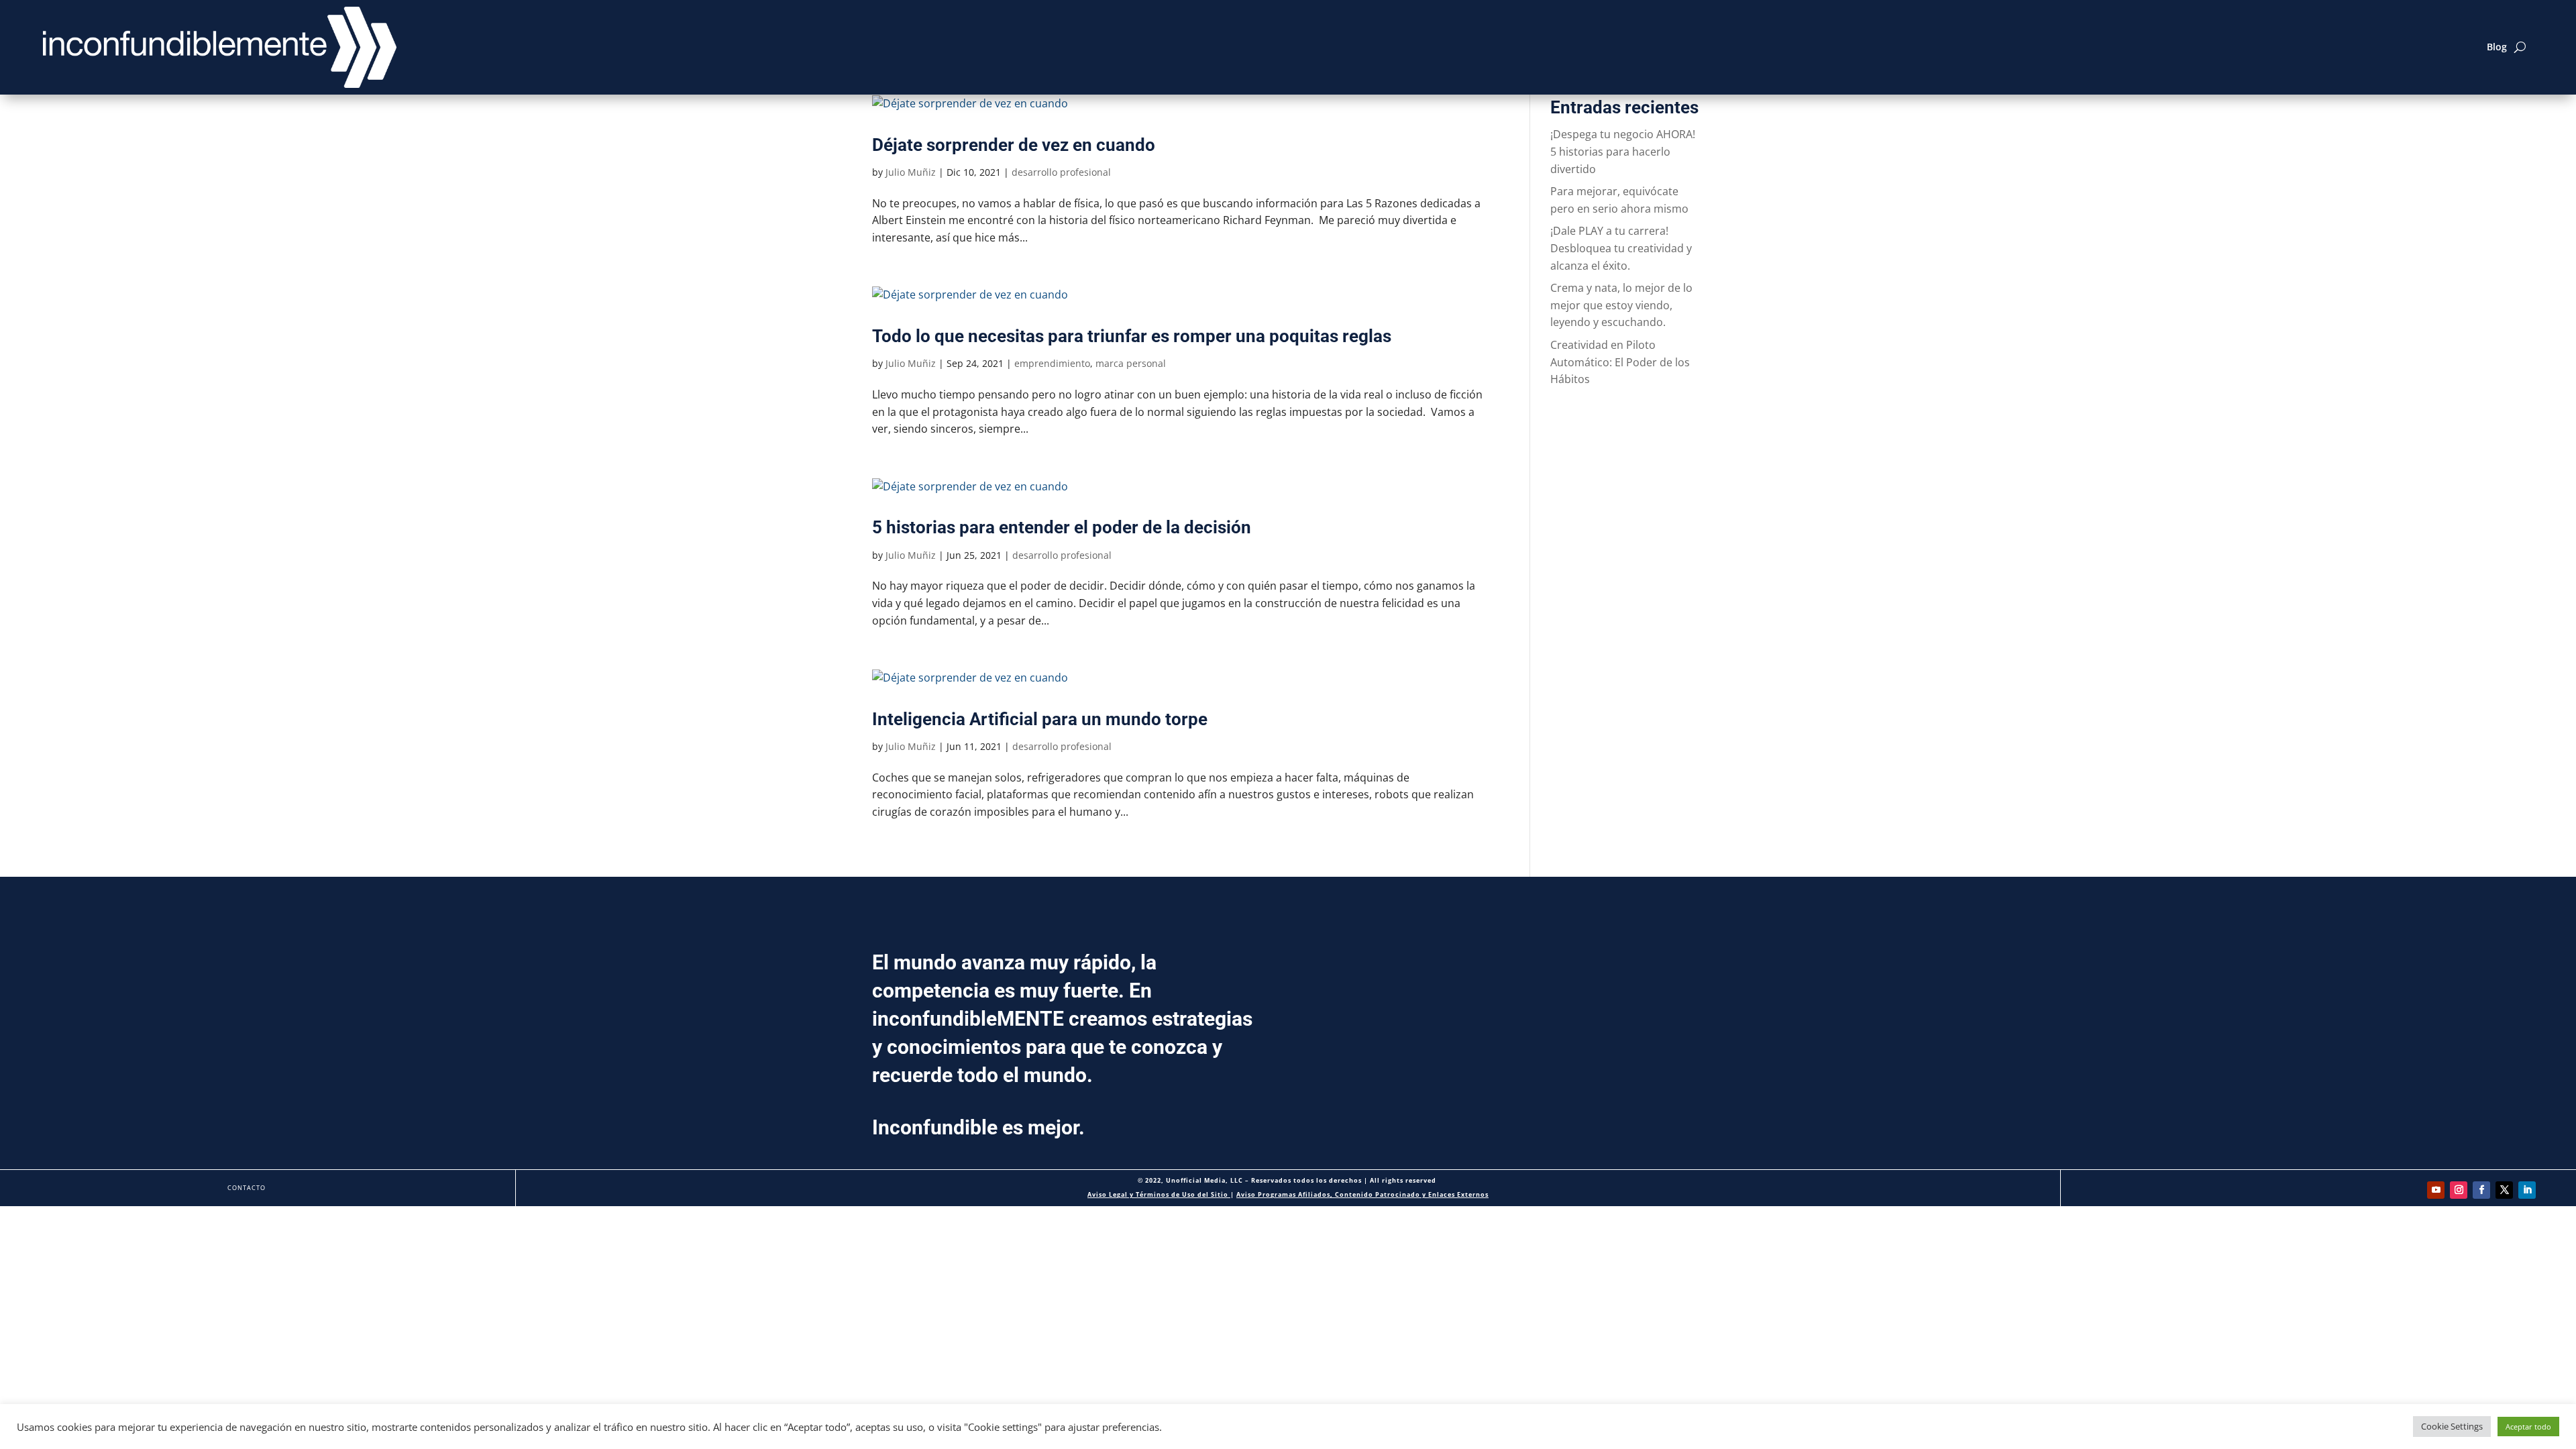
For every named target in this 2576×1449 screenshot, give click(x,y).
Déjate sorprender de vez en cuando (1014, 145)
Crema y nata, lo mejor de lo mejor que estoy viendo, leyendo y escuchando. (1621, 305)
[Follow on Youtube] (2436, 1190)
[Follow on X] (2504, 1190)
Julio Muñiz (911, 172)
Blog (2497, 47)
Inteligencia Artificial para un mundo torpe (1040, 719)
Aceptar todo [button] (2528, 1427)
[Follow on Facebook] (2481, 1190)
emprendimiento (1052, 363)
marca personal (1131, 363)
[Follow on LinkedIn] (2527, 1190)
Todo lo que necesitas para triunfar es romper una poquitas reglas (1132, 336)
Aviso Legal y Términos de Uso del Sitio (1159, 1194)
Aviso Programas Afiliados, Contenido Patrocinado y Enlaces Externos (1362, 1194)
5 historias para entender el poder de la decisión (1062, 527)
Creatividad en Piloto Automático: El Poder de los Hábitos (1620, 362)
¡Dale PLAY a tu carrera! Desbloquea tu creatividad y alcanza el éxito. (1621, 248)
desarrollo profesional (1061, 172)
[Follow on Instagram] (2459, 1190)
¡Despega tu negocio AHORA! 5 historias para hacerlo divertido (1623, 151)
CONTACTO (247, 1188)
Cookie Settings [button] (2452, 1426)
